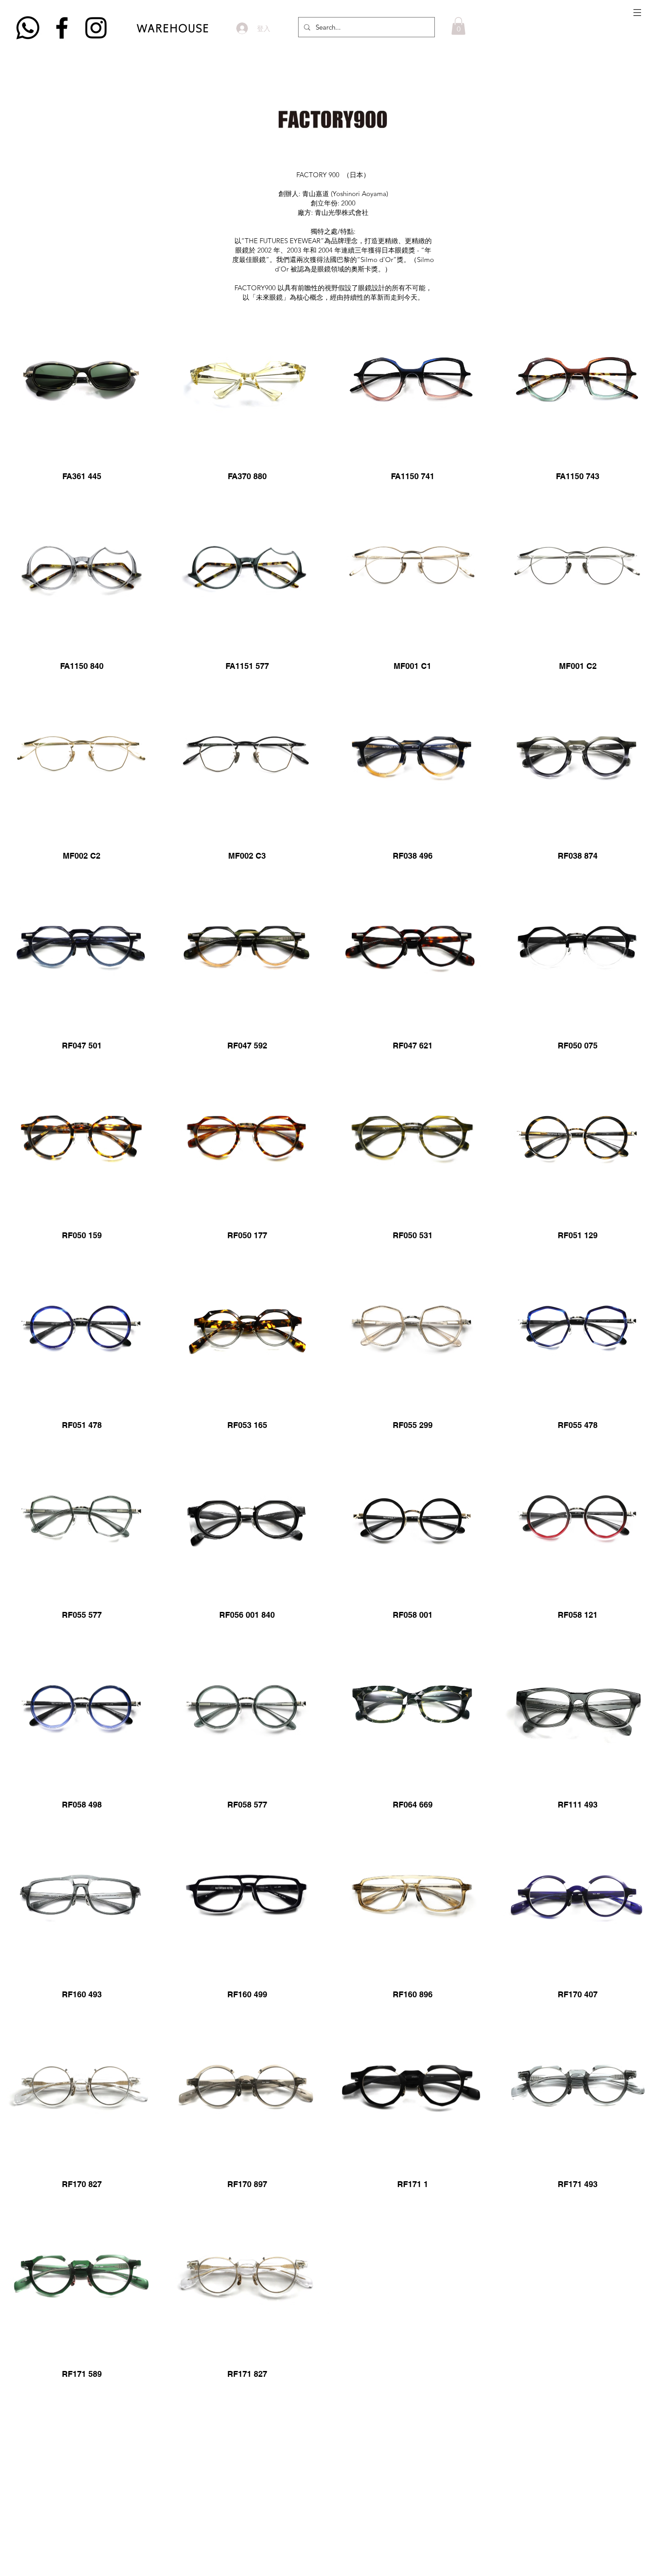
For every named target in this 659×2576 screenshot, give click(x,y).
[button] (637, 13)
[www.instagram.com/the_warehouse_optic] (96, 28)
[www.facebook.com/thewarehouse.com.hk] (62, 28)
